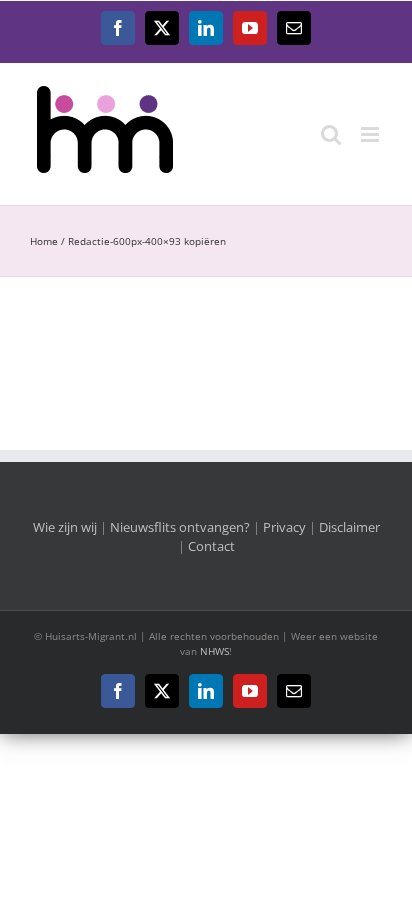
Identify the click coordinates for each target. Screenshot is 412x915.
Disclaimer (349, 527)
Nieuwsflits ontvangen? (180, 527)
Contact (211, 546)
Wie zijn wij (65, 527)
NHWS (214, 651)
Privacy (284, 527)
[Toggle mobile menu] (371, 134)
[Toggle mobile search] (331, 134)
